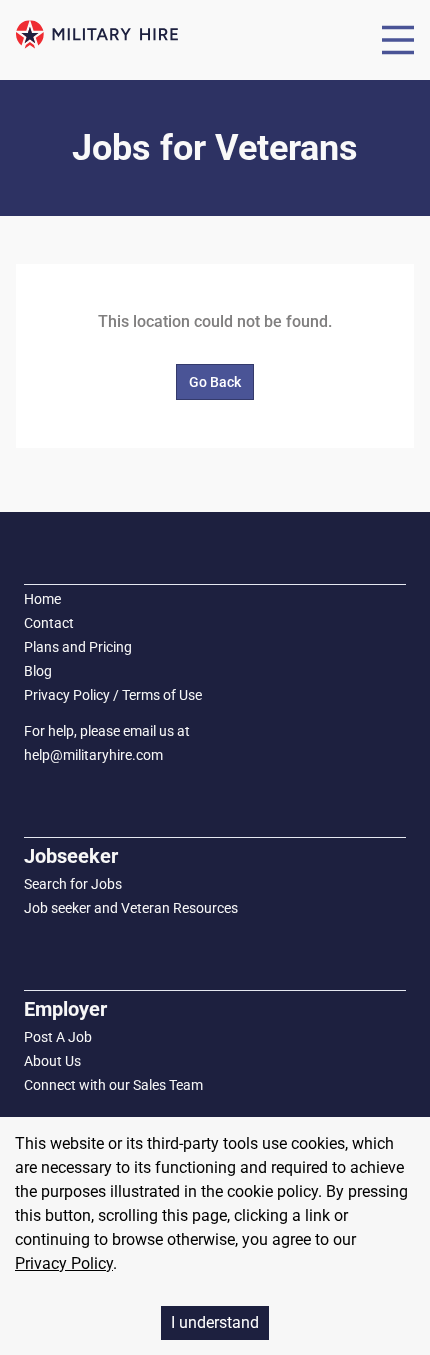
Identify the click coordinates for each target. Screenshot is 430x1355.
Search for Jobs (73, 884)
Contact (49, 623)
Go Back (215, 382)
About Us (52, 1061)
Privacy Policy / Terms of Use (113, 695)
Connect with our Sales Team (113, 1085)
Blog (38, 671)
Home (42, 599)
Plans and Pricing (78, 647)
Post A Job (58, 1037)
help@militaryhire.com (93, 755)
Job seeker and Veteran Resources (131, 908)
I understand (215, 1322)
